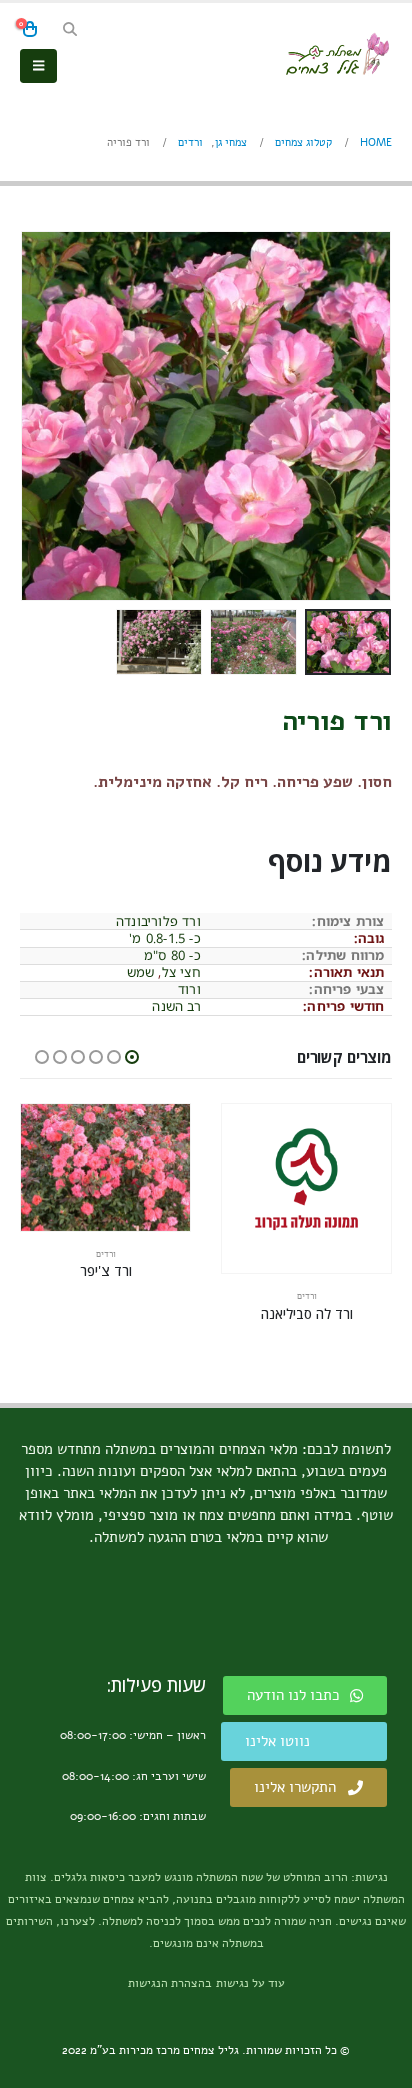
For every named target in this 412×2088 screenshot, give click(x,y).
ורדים (307, 1296)
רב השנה (176, 1006)
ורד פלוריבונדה (158, 921)
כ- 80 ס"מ (172, 955)
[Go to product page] (306, 1188)
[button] (69, 30)
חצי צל (181, 972)
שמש (141, 972)
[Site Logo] (337, 54)
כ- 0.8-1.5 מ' (165, 938)
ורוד (189, 989)
